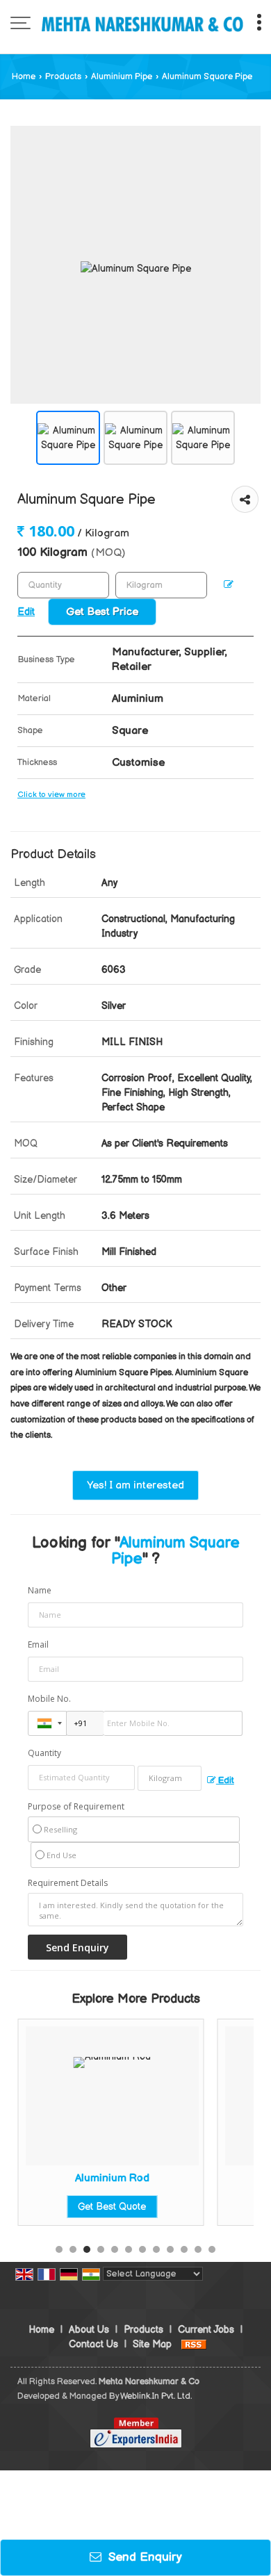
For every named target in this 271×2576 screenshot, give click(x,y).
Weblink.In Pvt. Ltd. (156, 2396)
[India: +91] (47, 1723)
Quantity (44, 1753)
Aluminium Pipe (122, 77)
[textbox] (161, 585)
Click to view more (51, 795)
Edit (225, 1781)
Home (24, 77)
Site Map (152, 2344)
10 (184, 2249)
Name (40, 1590)
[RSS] (194, 2344)
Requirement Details (68, 1883)
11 (198, 2249)
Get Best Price (102, 612)
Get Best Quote (60, 2207)
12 (212, 2249)
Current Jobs (206, 2330)
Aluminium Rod (61, 2178)
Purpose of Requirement (76, 1807)
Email (38, 1644)
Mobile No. (49, 1699)
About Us (89, 2330)
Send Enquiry (143, 2557)
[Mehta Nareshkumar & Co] (142, 24)
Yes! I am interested (135, 1485)
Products (63, 77)
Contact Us (93, 2344)
